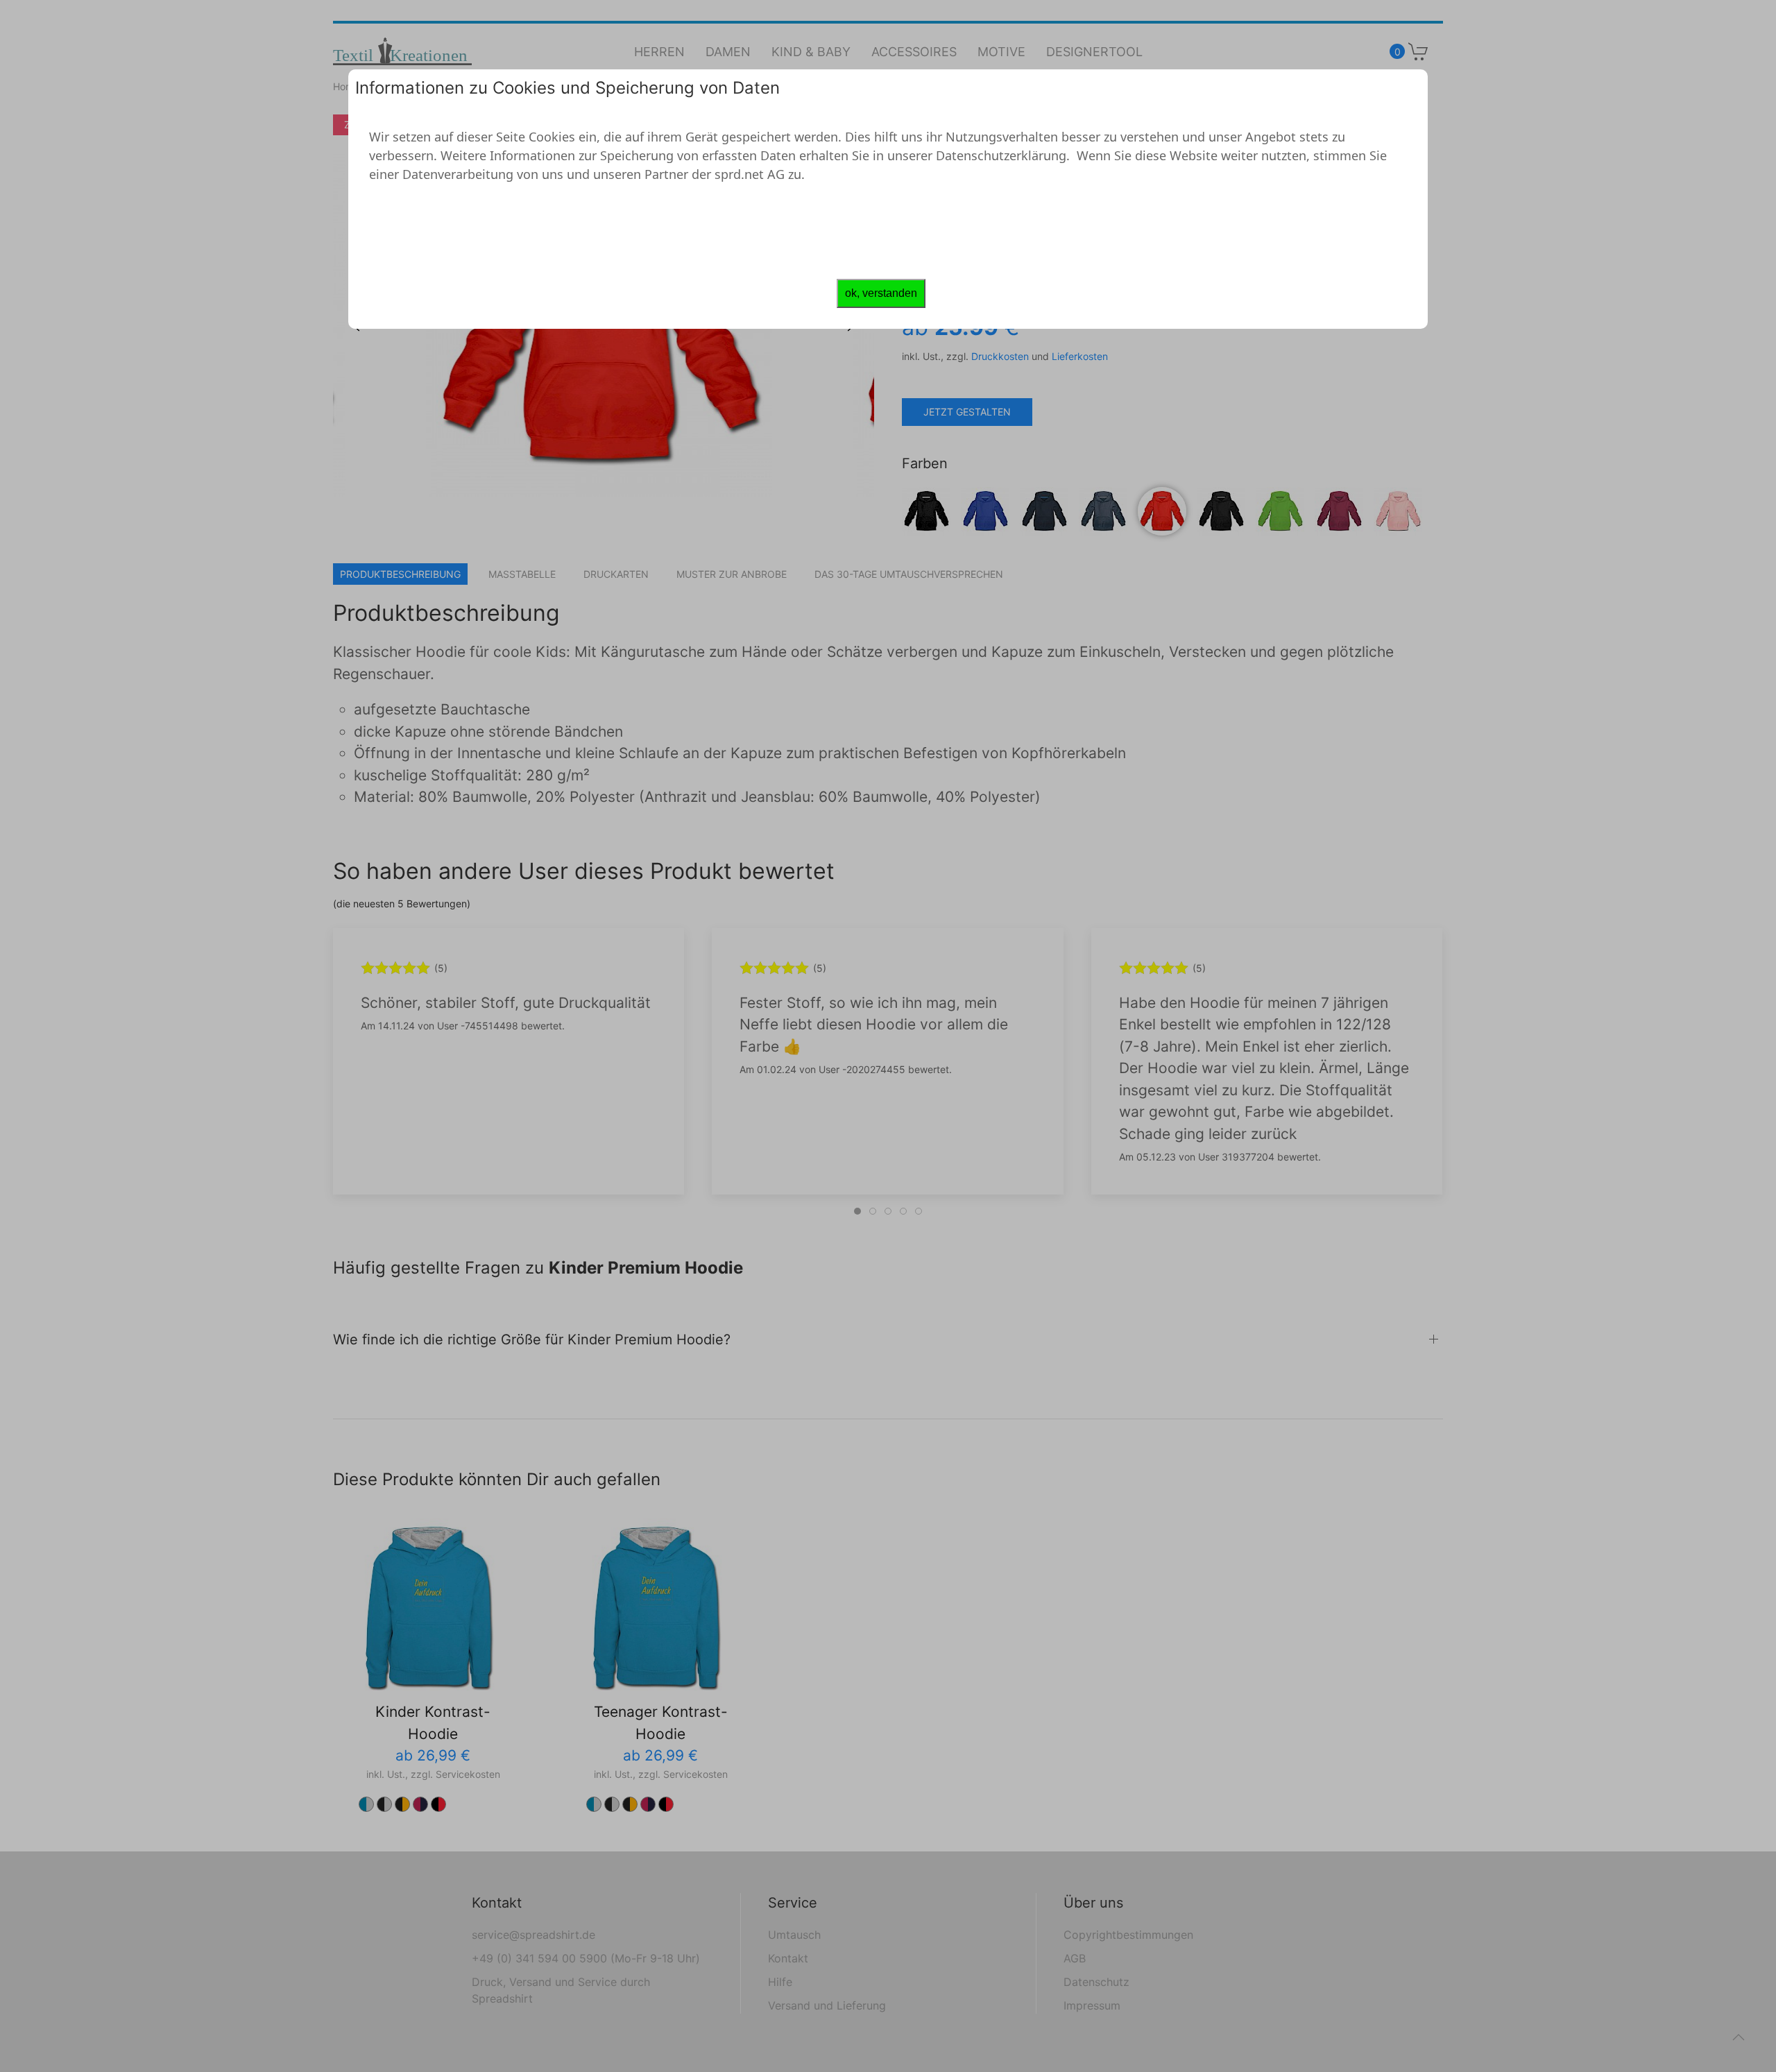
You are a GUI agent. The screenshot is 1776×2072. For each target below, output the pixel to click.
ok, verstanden (881, 293)
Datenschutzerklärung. (1003, 155)
